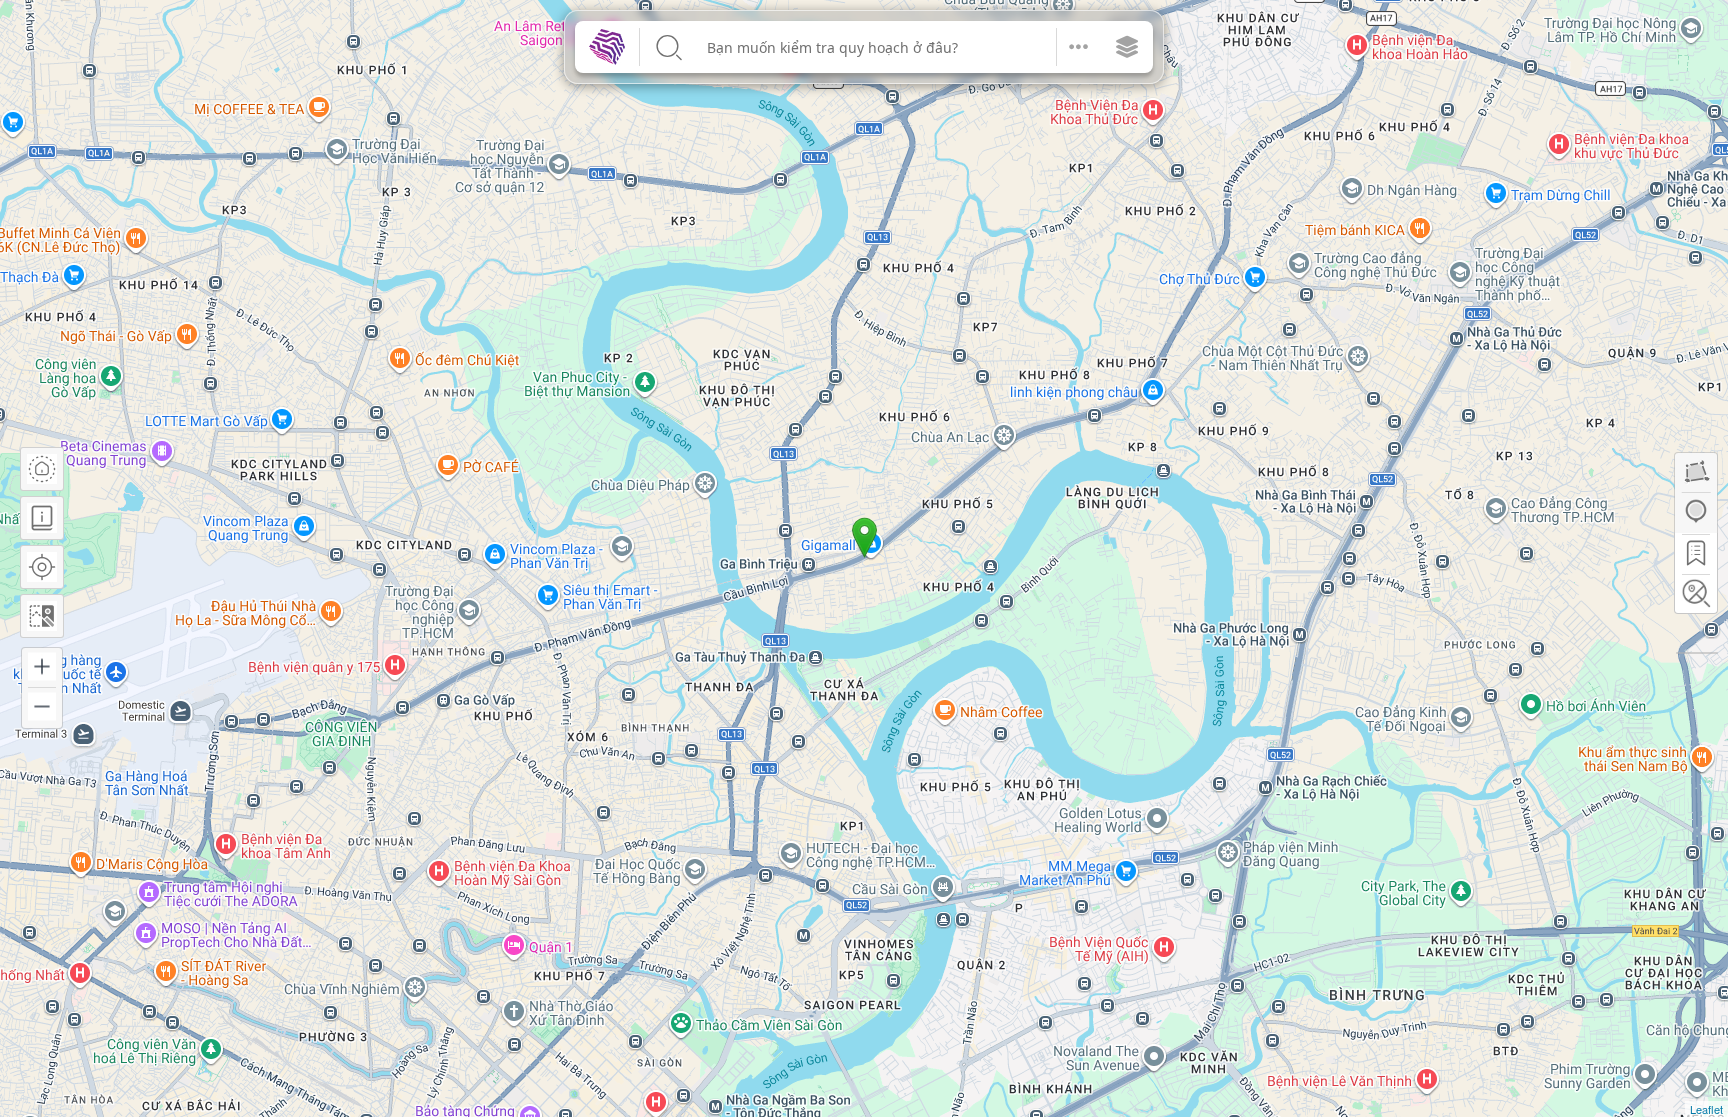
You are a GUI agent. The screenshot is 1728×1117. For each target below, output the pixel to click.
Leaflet (1706, 1109)
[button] (1079, 47)
